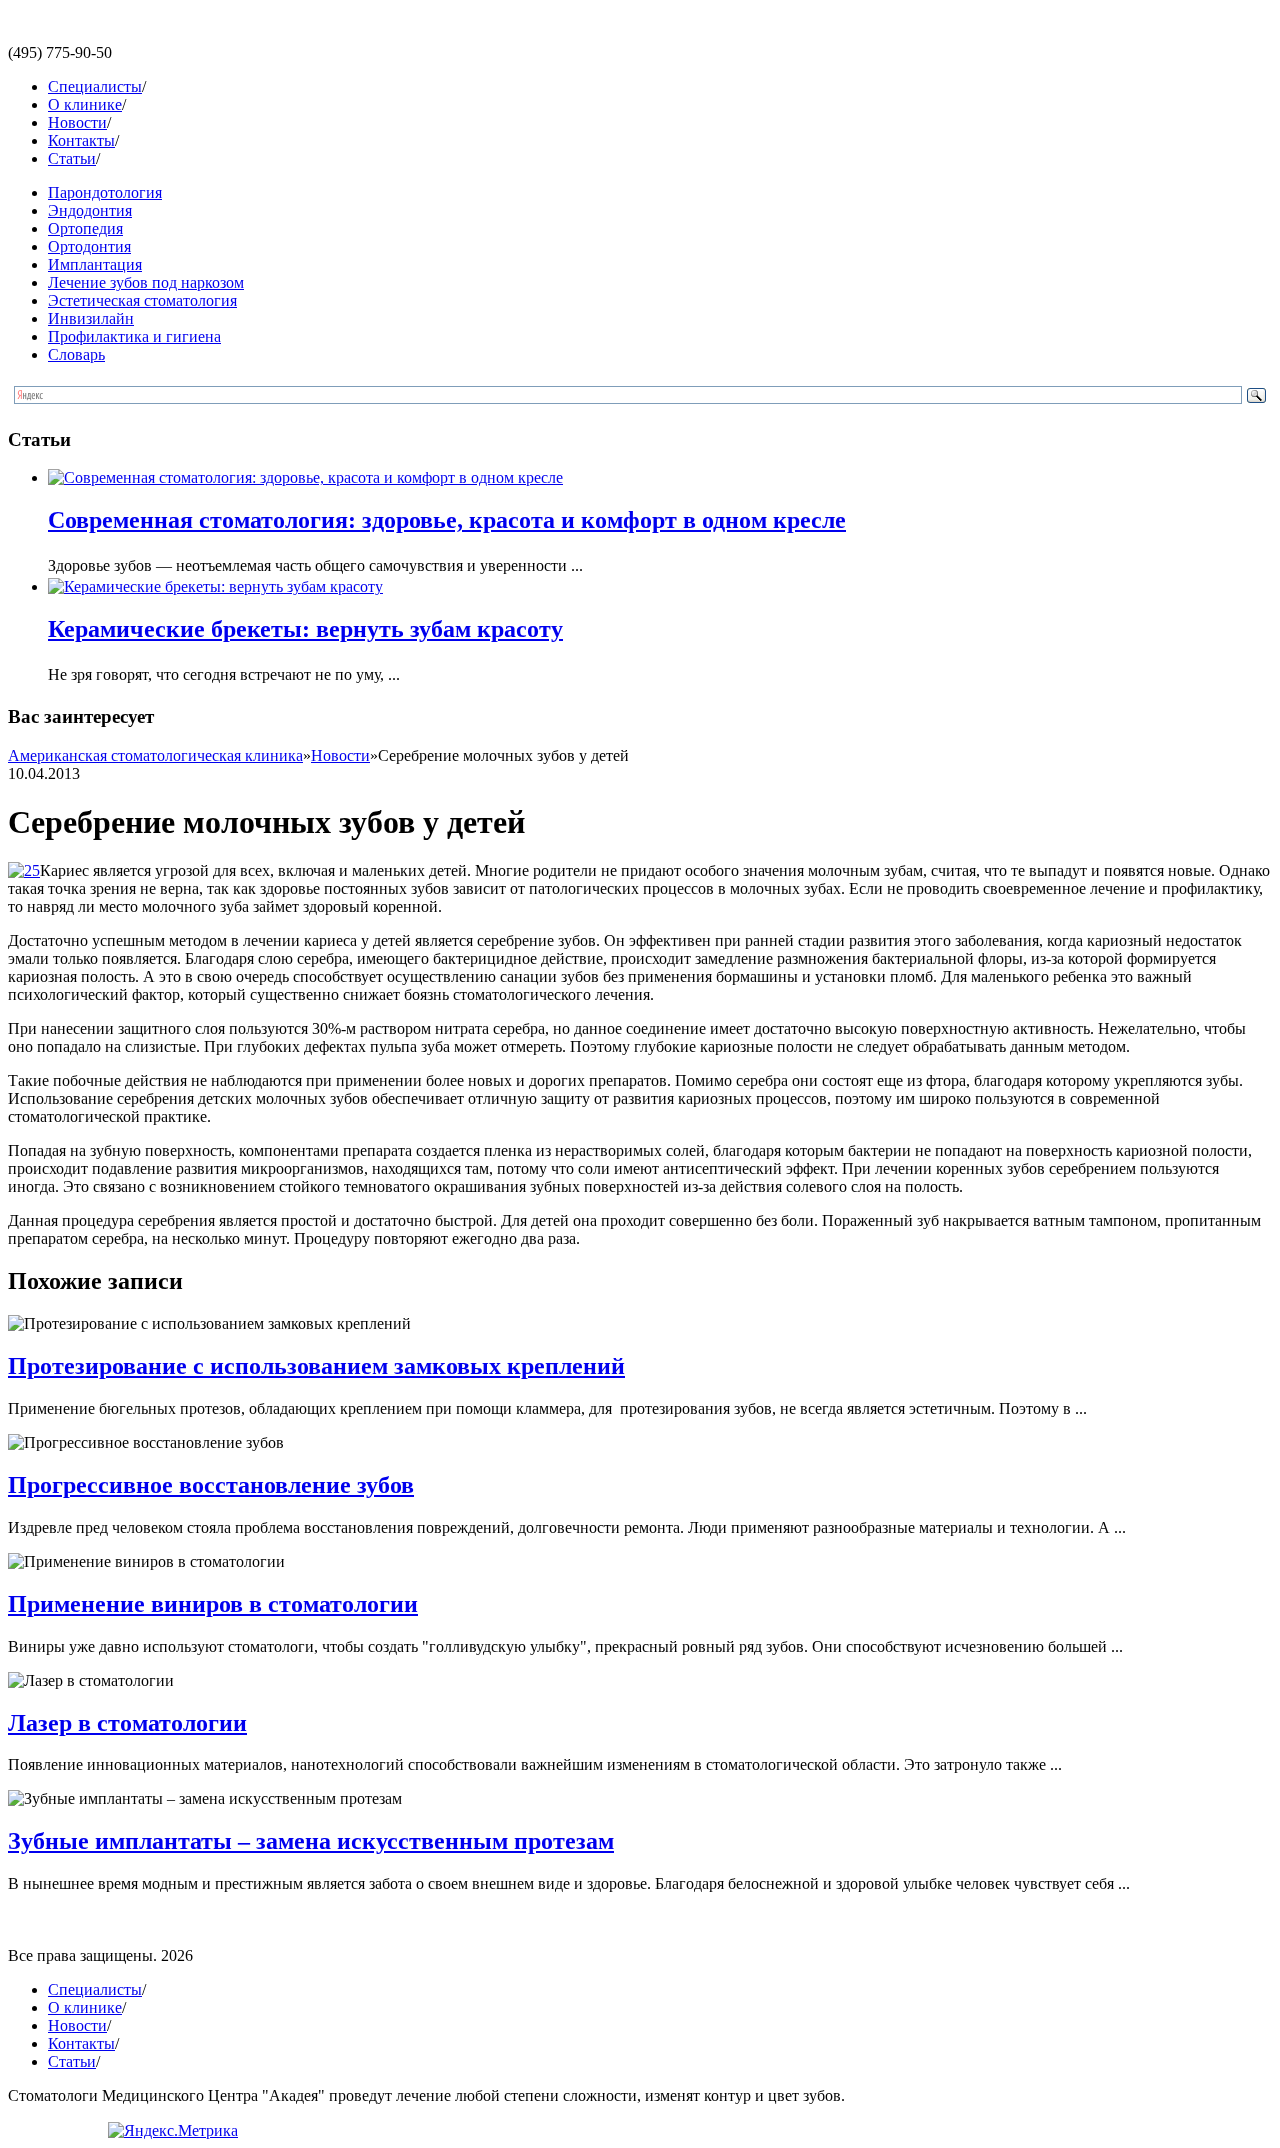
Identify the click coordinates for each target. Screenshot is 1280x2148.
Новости (77, 122)
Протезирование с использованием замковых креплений (316, 1366)
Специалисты (95, 86)
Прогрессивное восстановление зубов (211, 1485)
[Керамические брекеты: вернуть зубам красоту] (215, 586)
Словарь (76, 354)
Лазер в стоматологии (127, 1723)
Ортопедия (85, 228)
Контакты (81, 140)
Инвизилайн (91, 318)
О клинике (85, 104)
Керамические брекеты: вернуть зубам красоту (305, 629)
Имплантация (95, 264)
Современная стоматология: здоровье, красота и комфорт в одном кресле (447, 520)
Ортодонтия (89, 246)
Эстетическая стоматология (142, 300)
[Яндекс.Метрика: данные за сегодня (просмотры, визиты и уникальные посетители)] (173, 2131)
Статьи (72, 158)
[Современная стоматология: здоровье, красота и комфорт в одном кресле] (305, 477)
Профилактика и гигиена (134, 336)
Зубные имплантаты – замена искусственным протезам (311, 1841)
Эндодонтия (90, 210)
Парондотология (105, 192)
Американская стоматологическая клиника (155, 755)
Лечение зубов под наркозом (146, 282)
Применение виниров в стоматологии (213, 1604)
